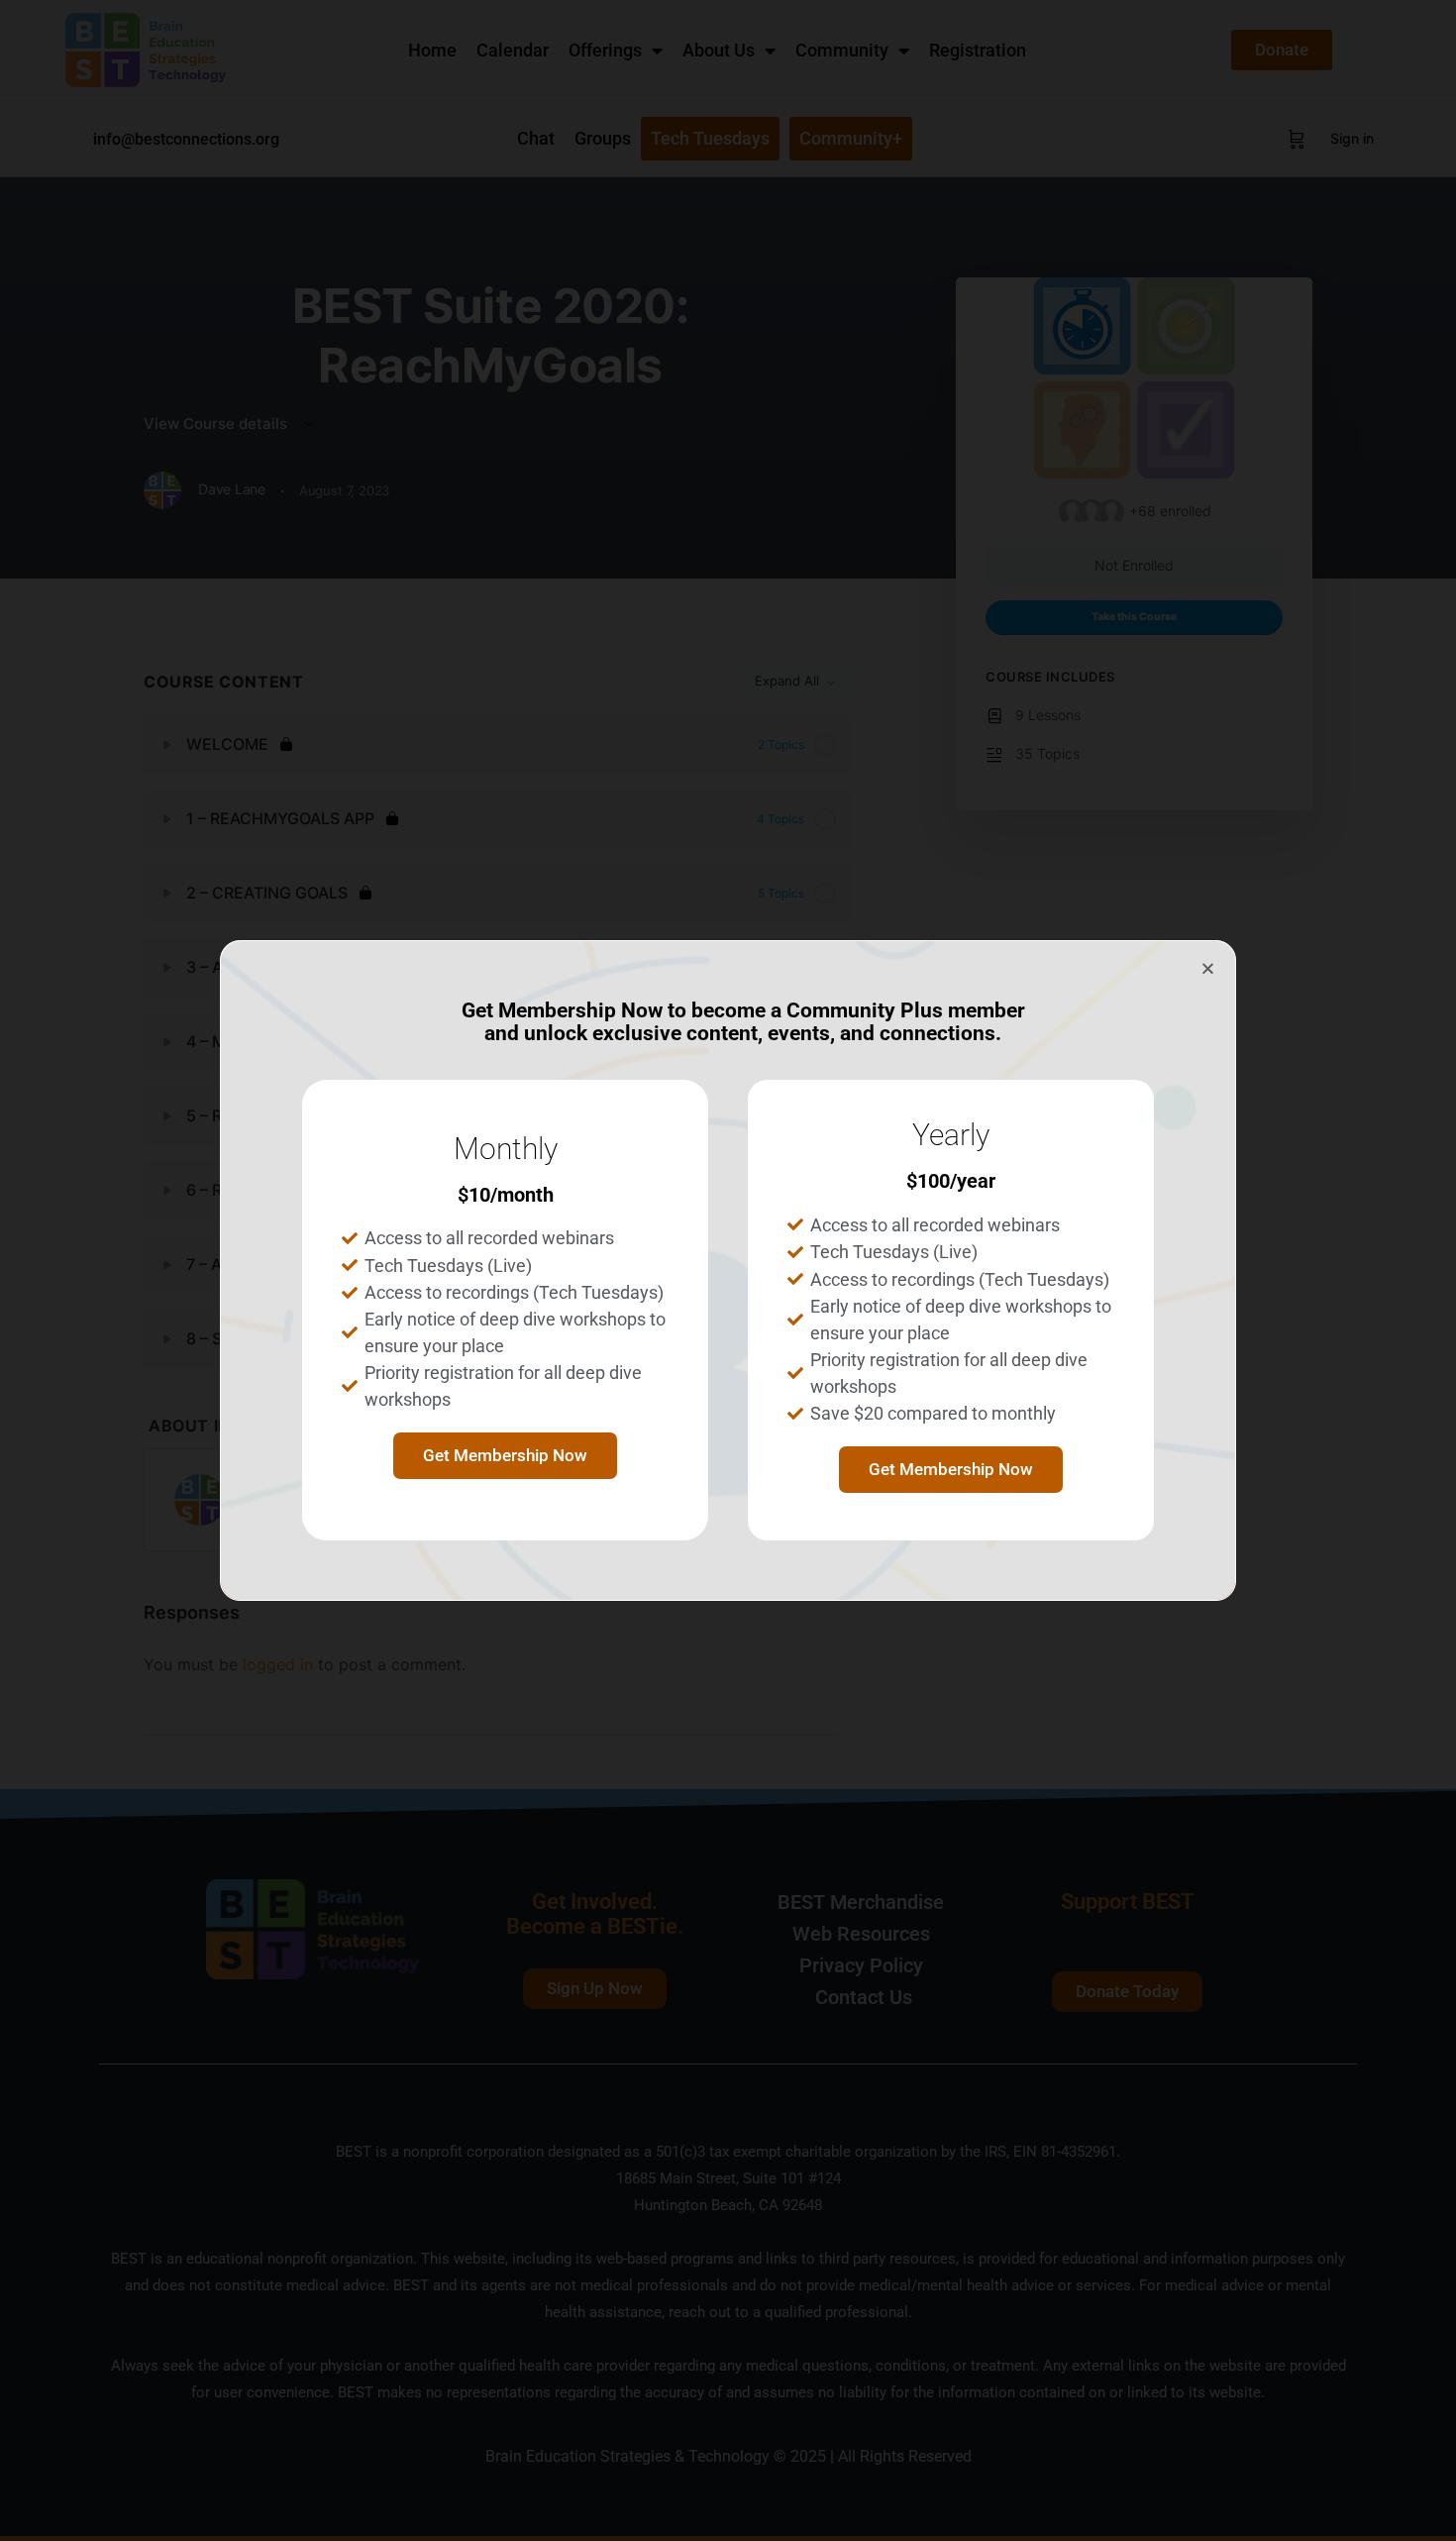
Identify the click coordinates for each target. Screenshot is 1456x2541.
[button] (1208, 968)
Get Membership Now (505, 1455)
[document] (728, 1270)
